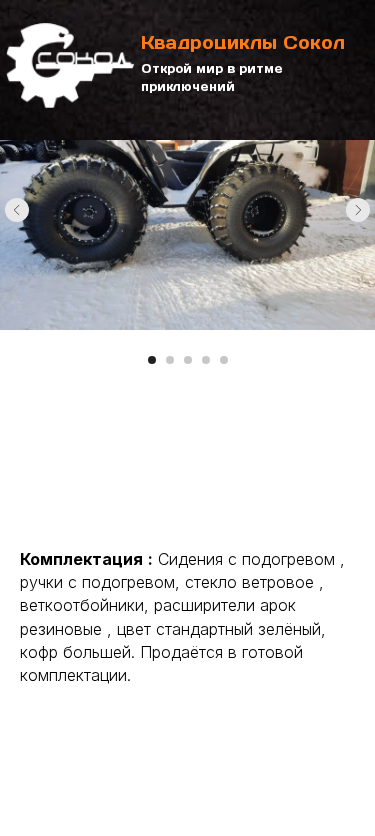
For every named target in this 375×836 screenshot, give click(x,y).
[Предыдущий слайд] (17, 210)
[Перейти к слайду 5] (224, 360)
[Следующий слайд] (358, 210)
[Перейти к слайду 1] (152, 360)
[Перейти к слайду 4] (206, 360)
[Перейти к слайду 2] (170, 360)
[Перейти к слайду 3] (188, 360)
